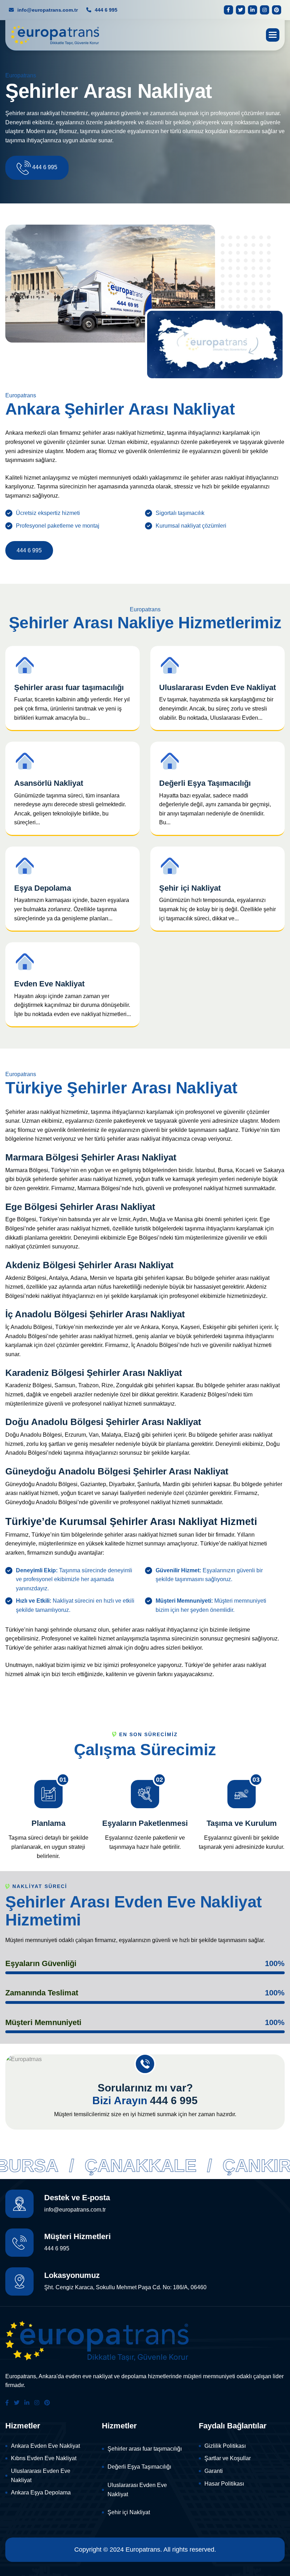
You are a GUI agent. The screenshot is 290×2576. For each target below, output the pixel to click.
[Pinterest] (277, 10)
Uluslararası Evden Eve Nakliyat (41, 2476)
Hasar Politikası (224, 2484)
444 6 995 (105, 10)
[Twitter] (240, 10)
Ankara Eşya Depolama (41, 2492)
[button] (273, 35)
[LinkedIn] (253, 10)
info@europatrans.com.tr (47, 10)
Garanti (214, 2471)
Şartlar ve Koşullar (228, 2458)
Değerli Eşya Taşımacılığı (139, 2467)
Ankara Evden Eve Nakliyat (45, 2446)
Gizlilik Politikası (225, 2446)
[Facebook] (228, 10)
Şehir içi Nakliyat (129, 2512)
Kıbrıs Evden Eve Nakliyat (44, 2458)
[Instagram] (265, 10)
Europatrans (143, 2550)
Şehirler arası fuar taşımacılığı (145, 2449)
